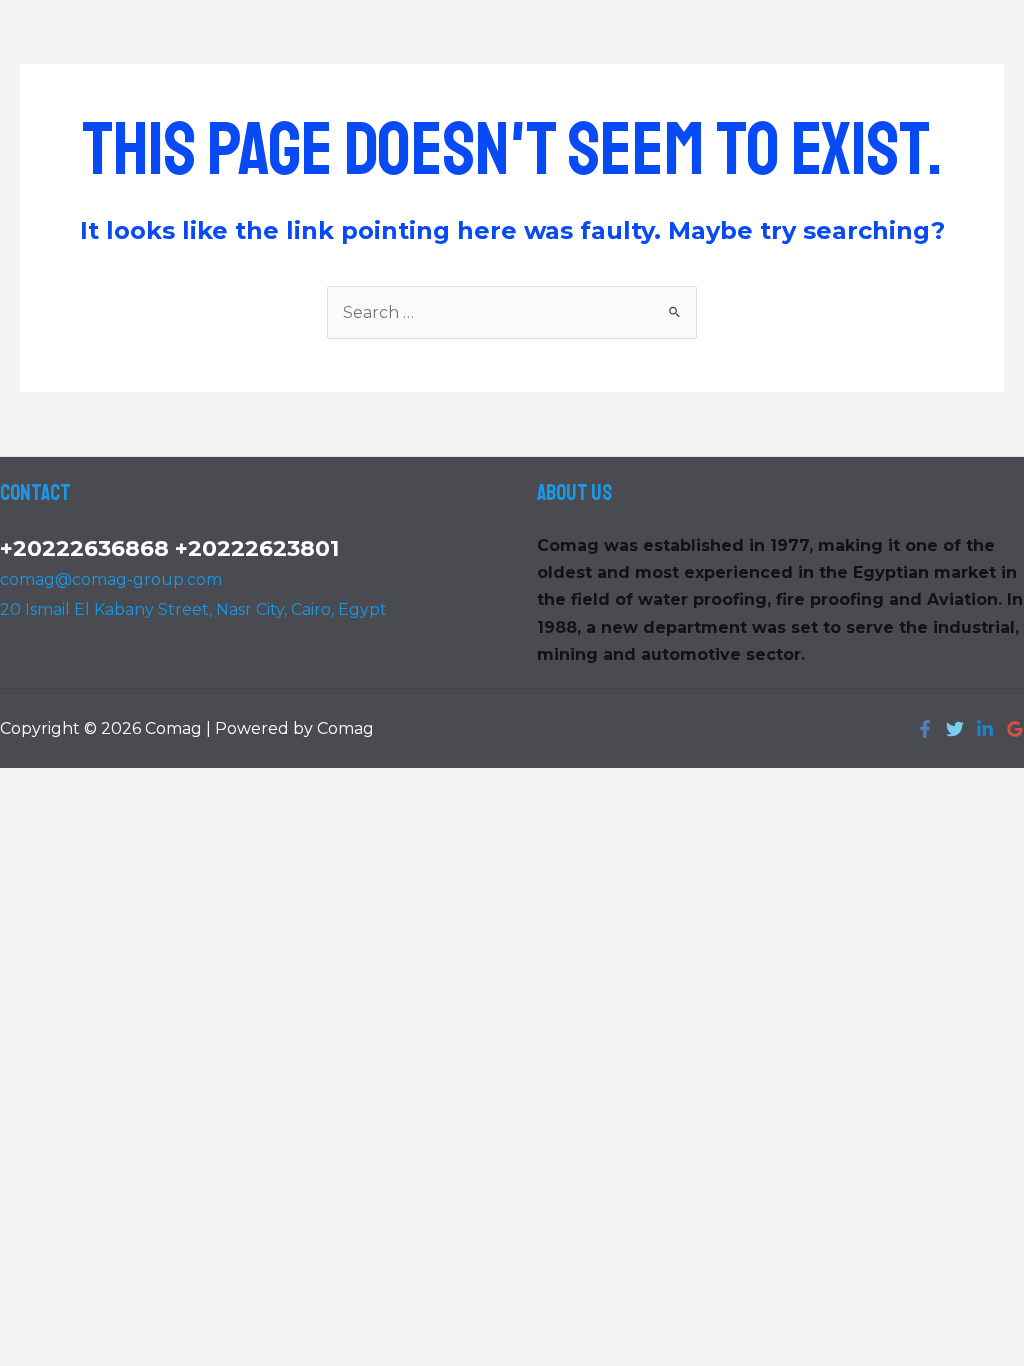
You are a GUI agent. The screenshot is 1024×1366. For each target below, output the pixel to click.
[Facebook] (925, 729)
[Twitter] (955, 729)
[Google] (1015, 729)
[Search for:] (512, 312)
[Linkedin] (985, 729)
